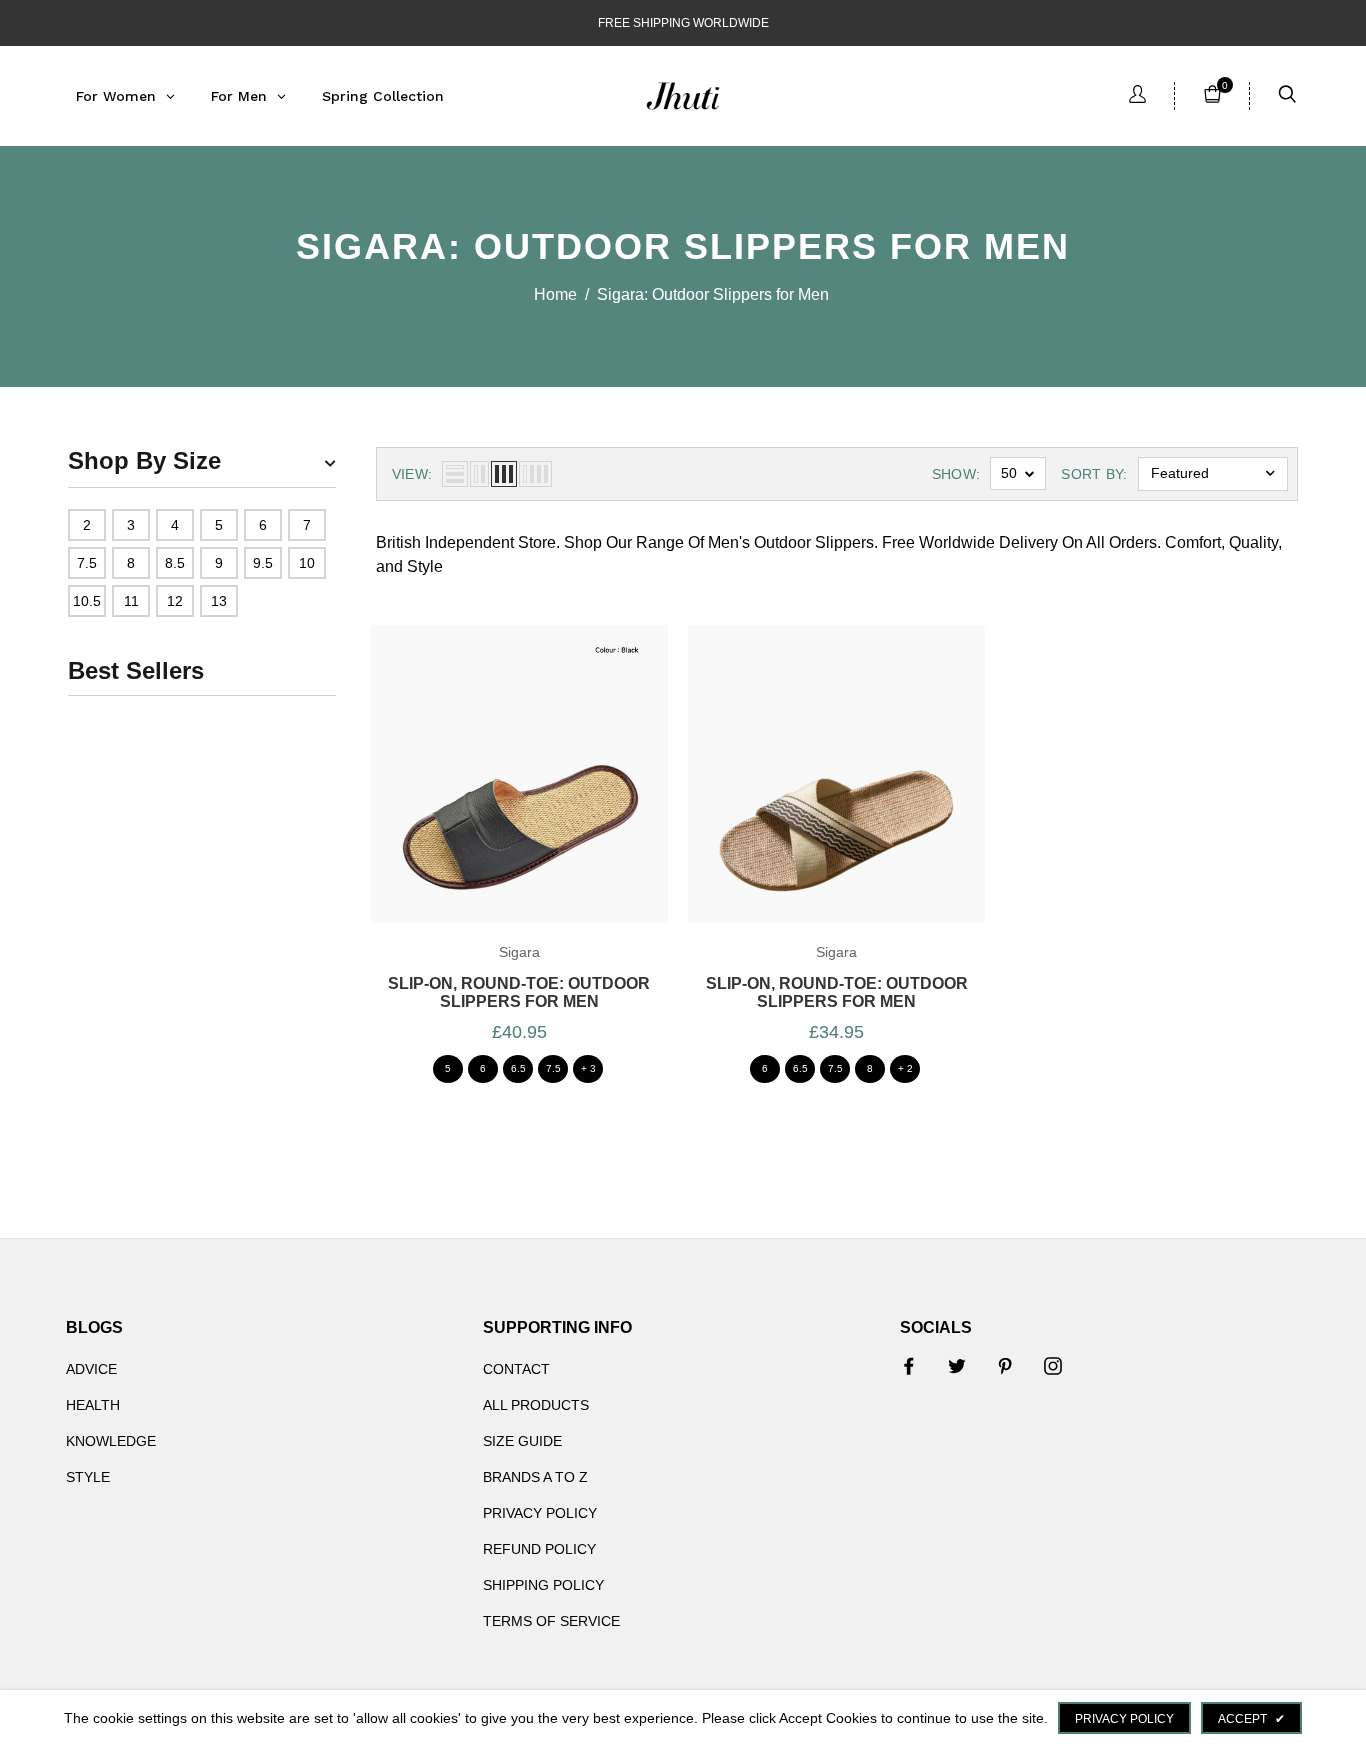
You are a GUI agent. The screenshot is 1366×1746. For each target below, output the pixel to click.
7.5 (87, 563)
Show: (956, 474)
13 (219, 601)
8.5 (175, 563)
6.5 (518, 1068)
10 (307, 563)
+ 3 (588, 1068)
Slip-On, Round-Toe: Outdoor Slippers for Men (519, 992)
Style (88, 1477)
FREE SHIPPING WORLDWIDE (683, 23)
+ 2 (905, 1068)
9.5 (263, 563)
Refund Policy (539, 1549)
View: (412, 474)
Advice (91, 1369)
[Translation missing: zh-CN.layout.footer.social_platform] (909, 1366)
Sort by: (1094, 474)
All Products (536, 1405)
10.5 (87, 601)
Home (555, 294)
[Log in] (1137, 96)
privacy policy (1124, 1719)
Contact (516, 1369)
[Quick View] (541, 798)
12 (175, 601)
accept (1251, 1719)
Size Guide (522, 1441)
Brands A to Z (535, 1477)
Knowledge (111, 1441)
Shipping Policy (543, 1585)
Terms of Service (551, 1621)
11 (131, 601)
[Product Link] (496, 798)
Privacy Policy (540, 1513)
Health (93, 1405)
